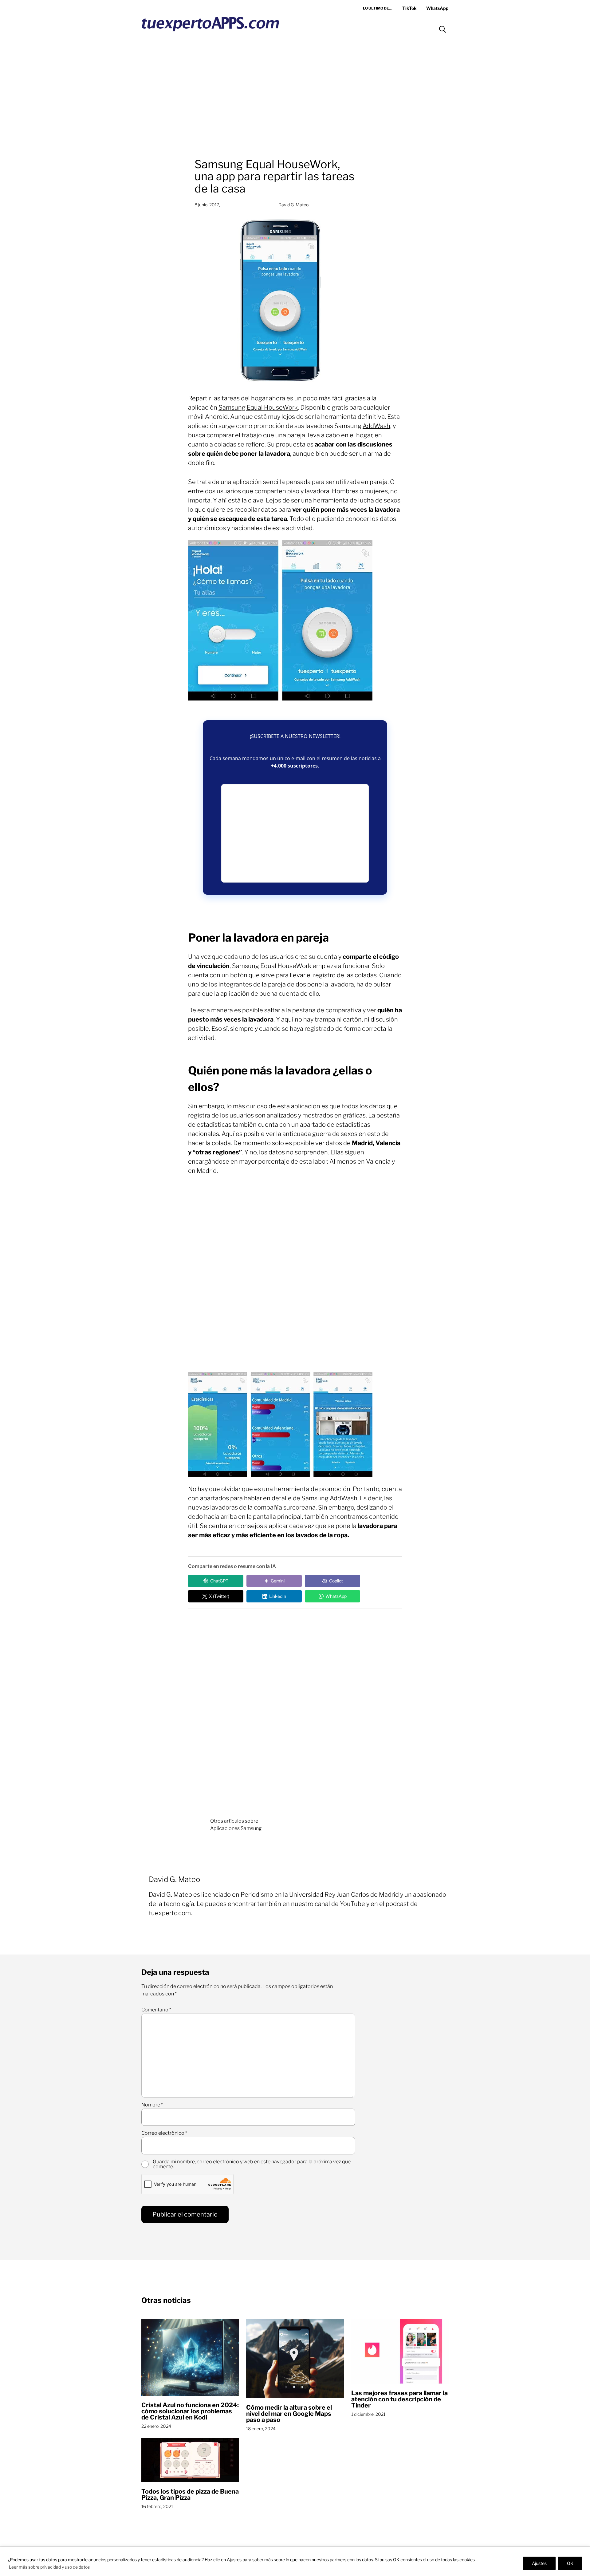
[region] (295, 2561)
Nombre (152, 2105)
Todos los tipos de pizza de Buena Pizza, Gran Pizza (190, 2495)
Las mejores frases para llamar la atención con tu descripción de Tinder (399, 2399)
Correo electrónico (164, 2133)
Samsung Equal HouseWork (258, 407)
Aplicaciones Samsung (236, 1828)
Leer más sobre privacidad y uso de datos (49, 2567)
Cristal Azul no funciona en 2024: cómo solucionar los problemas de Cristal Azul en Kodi (190, 2411)
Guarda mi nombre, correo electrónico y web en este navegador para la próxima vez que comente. (252, 2164)
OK (570, 2563)
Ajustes (539, 2563)
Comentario (156, 2010)
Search (442, 29)
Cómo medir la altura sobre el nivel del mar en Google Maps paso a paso (289, 2414)
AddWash (376, 426)
